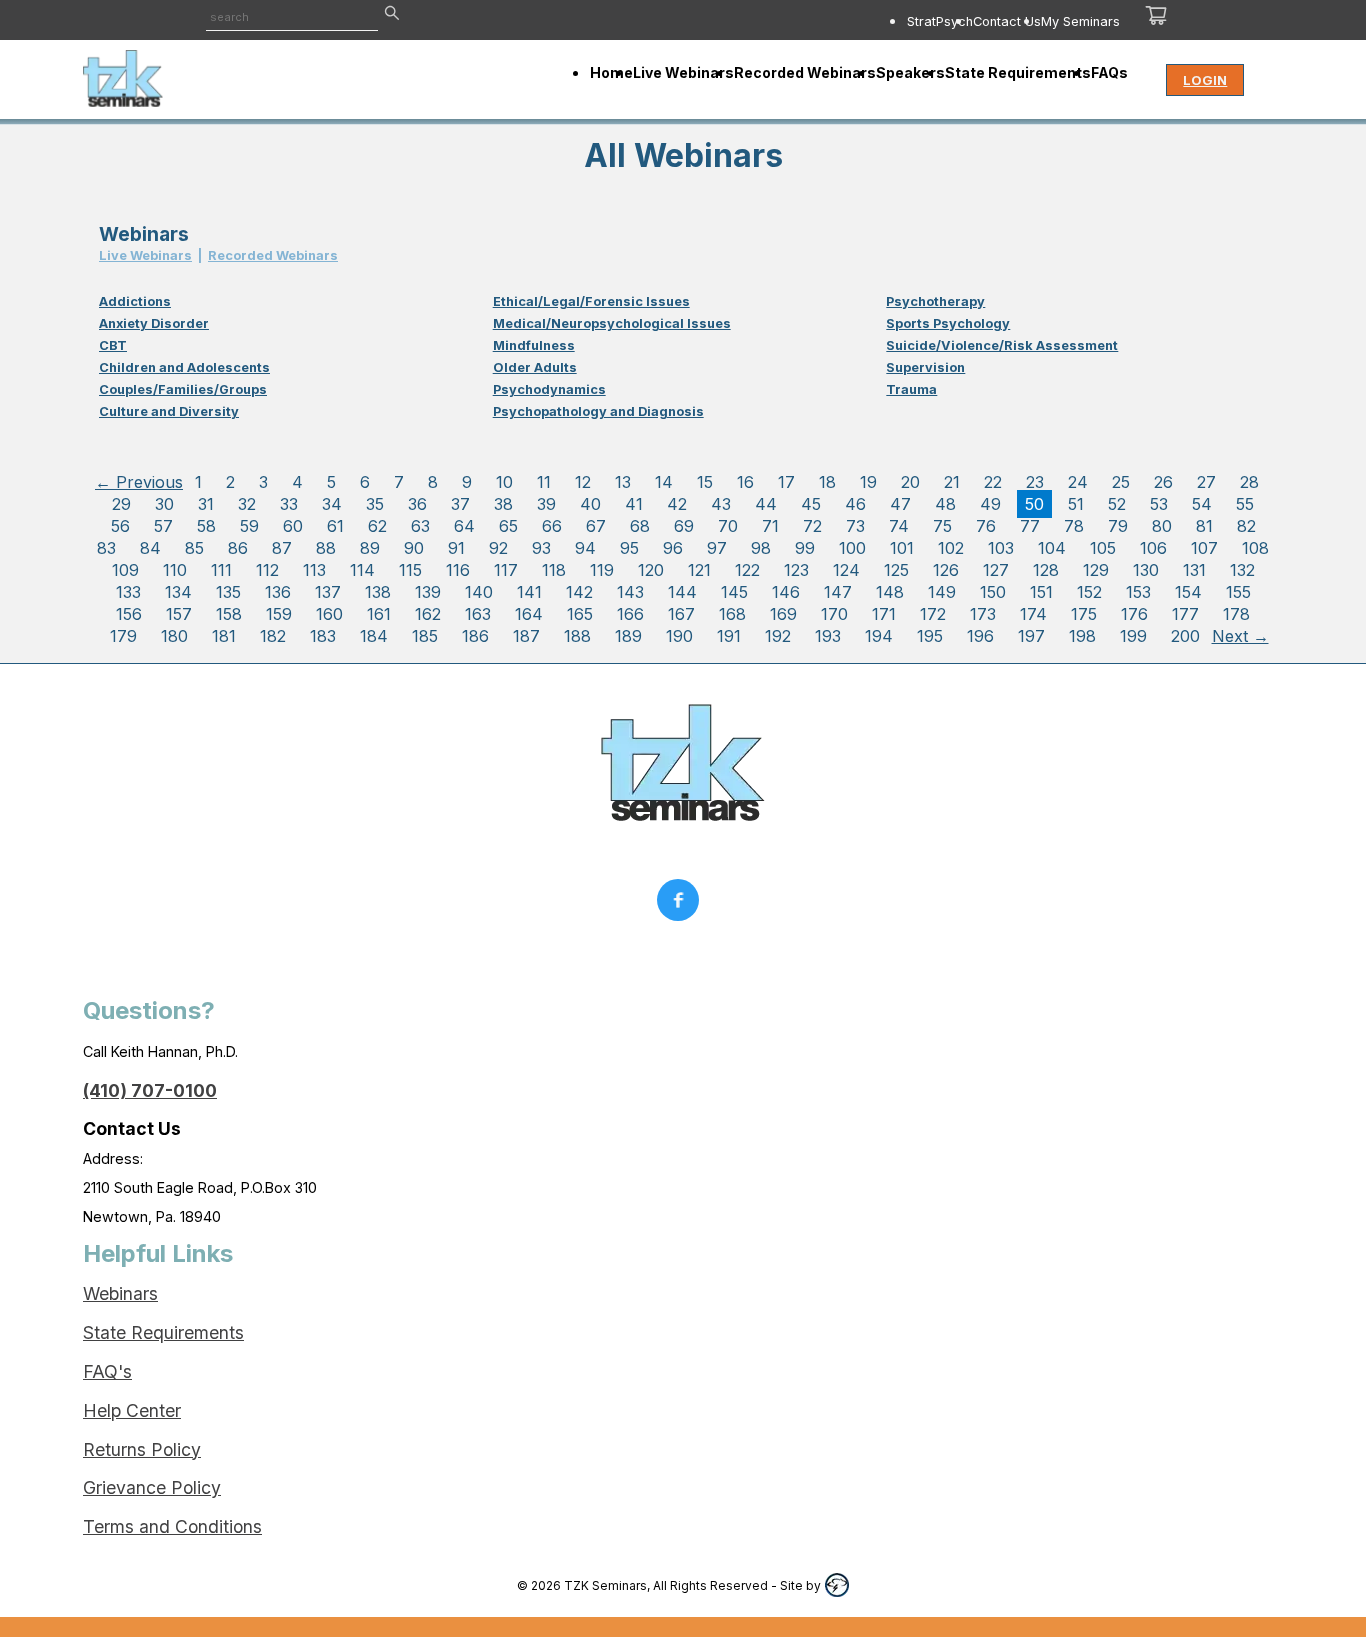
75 (942, 526)
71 (770, 526)
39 (546, 504)
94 (585, 548)
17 (786, 482)
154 (1188, 592)
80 (1162, 526)
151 (1041, 592)
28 (1249, 482)
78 (1074, 526)
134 (178, 592)
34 (332, 504)
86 (238, 548)
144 (682, 592)
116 (458, 570)
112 (267, 570)
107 (1204, 548)
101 (902, 548)
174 (1033, 614)
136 (278, 592)
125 (896, 570)
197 (1031, 636)
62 (377, 526)
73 (855, 526)
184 (374, 636)
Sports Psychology (948, 323)
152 (1089, 592)
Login (1205, 80)
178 (1236, 614)
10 (504, 482)
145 (734, 592)
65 (508, 526)
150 (993, 592)
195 (930, 636)
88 (326, 548)
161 (379, 614)
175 (1084, 614)
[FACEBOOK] (683, 905)
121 (699, 570)
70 (728, 526)
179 (123, 636)
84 (150, 548)
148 (890, 592)
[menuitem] (940, 21)
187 (526, 636)
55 (1245, 504)
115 (410, 570)
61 (335, 526)
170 (834, 614)
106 (1153, 548)
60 (293, 526)
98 (761, 548)
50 (1034, 504)
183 (323, 636)
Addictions (135, 301)
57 (163, 526)
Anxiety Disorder (154, 323)
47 (900, 504)
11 (544, 482)
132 (1242, 570)
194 (879, 636)
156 (129, 614)
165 (580, 614)
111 (221, 570)
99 (805, 548)
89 (370, 548)
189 (628, 636)
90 (414, 548)
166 (630, 614)
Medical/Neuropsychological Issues (612, 323)
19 (868, 482)
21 (952, 482)
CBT (113, 345)
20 (910, 482)
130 (1146, 570)
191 (729, 636)
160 (329, 614)
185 (425, 636)
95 (629, 548)
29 (121, 504)
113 (314, 570)
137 (328, 592)
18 (827, 482)
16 (745, 482)
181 (224, 636)
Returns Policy (142, 1449)
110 (175, 570)
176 (1134, 614)
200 (1185, 636)
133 (128, 592)
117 (506, 570)
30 (164, 504)
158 (229, 614)
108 (1255, 548)
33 (289, 504)
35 (375, 504)
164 (529, 614)
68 (640, 526)
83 (106, 548)
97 (717, 548)
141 (529, 592)
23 (1035, 482)
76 (986, 526)
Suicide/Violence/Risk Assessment (1002, 345)
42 (677, 504)
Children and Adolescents (184, 367)
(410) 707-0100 (150, 1090)
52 (1117, 504)
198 (1082, 636)
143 (630, 592)
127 (996, 570)
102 (951, 548)
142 (579, 592)
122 (747, 570)
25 (1121, 482)
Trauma (911, 389)
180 (174, 636)
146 (786, 592)
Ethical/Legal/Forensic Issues (591, 301)
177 (1185, 614)
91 (456, 548)
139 (428, 592)
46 (855, 504)
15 (705, 482)
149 (942, 592)
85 (194, 548)
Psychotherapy (935, 301)
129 (1096, 570)
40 (590, 504)
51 (1076, 504)
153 (1138, 592)
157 (179, 614)
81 (1204, 526)
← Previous (139, 482)
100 (852, 548)
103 (1001, 548)
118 (554, 570)
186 (475, 636)
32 (247, 504)
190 (679, 636)
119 (602, 570)
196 (980, 636)
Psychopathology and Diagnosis (598, 411)
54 (1202, 504)
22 (993, 482)
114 (362, 570)
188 (577, 636)
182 (273, 636)
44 (766, 504)
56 (120, 526)
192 (778, 636)
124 (846, 570)
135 (228, 592)
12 (583, 482)
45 (811, 504)
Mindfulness (534, 345)
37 (460, 504)
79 (1118, 526)
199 (1133, 636)
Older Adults (535, 367)
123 (796, 570)
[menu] (820, 21)
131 (1194, 570)
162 (428, 614)
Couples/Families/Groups (183, 389)
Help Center (132, 1410)
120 (651, 570)
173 (983, 614)
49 (990, 504)
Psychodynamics (549, 389)
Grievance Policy (152, 1487)
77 (1030, 526)
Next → (1240, 636)
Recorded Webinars (273, 255)
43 (721, 504)
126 (946, 570)
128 (1046, 570)
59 (249, 526)
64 (464, 526)
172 (933, 614)
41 (634, 504)
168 (732, 614)
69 (684, 526)
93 (541, 548)
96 (673, 548)
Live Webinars (145, 255)
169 (783, 614)
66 (552, 526)
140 (479, 592)
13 (623, 482)
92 (498, 548)
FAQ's (107, 1371)
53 (1159, 504)
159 (279, 614)
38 (503, 504)
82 (1246, 526)
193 (828, 636)
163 (478, 614)
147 (838, 592)
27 (1206, 482)
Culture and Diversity (169, 411)
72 (812, 526)
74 (899, 526)
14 (664, 482)
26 (1163, 482)
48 (945, 504)
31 (206, 504)
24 (1078, 482)
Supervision (925, 367)
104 (1052, 548)
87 (282, 548)
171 (884, 614)
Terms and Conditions (172, 1526)
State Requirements (163, 1332)
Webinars (120, 1293)
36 (417, 504)
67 (596, 526)
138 (378, 592)
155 (1238, 592)
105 (1103, 548)
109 (125, 570)
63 (420, 526)
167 (681, 614)
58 (206, 526)
